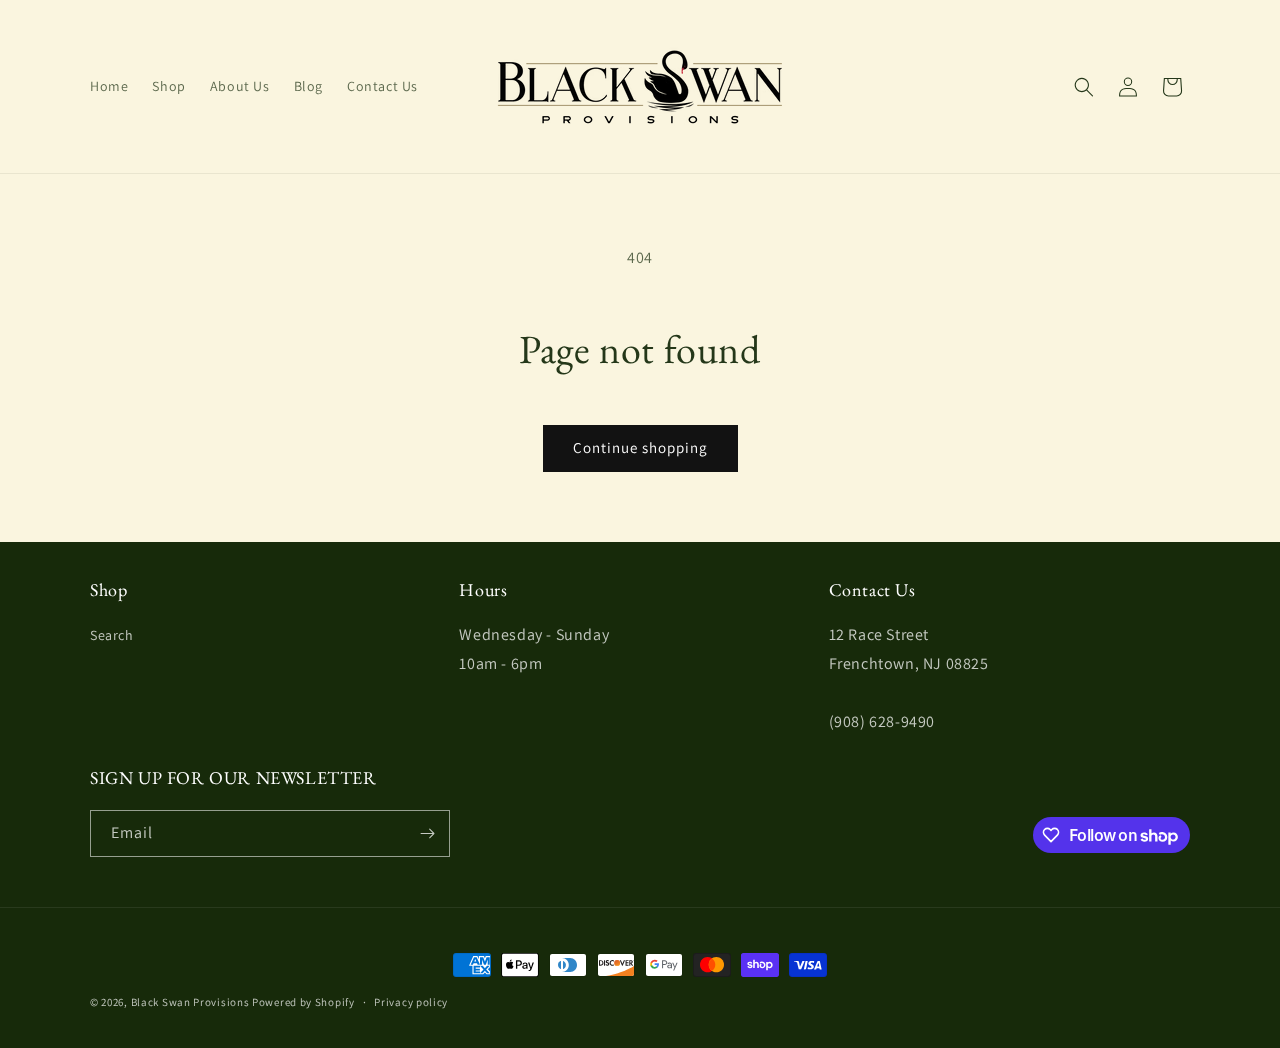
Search (112, 635)
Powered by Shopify (303, 1002)
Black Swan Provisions (190, 1002)
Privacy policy (411, 1002)
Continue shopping (640, 447)
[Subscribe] (427, 833)
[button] (1084, 87)
